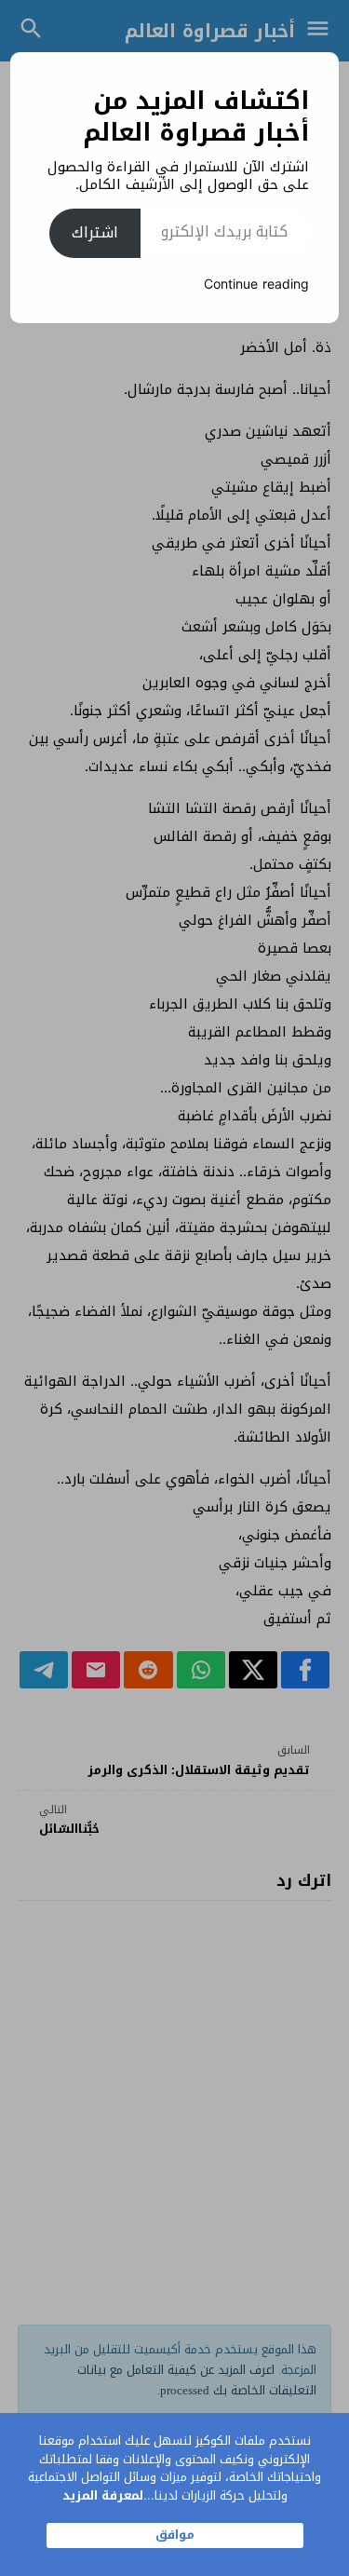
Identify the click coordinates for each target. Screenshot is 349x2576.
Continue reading (256, 285)
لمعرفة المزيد (103, 2495)
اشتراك (95, 232)
